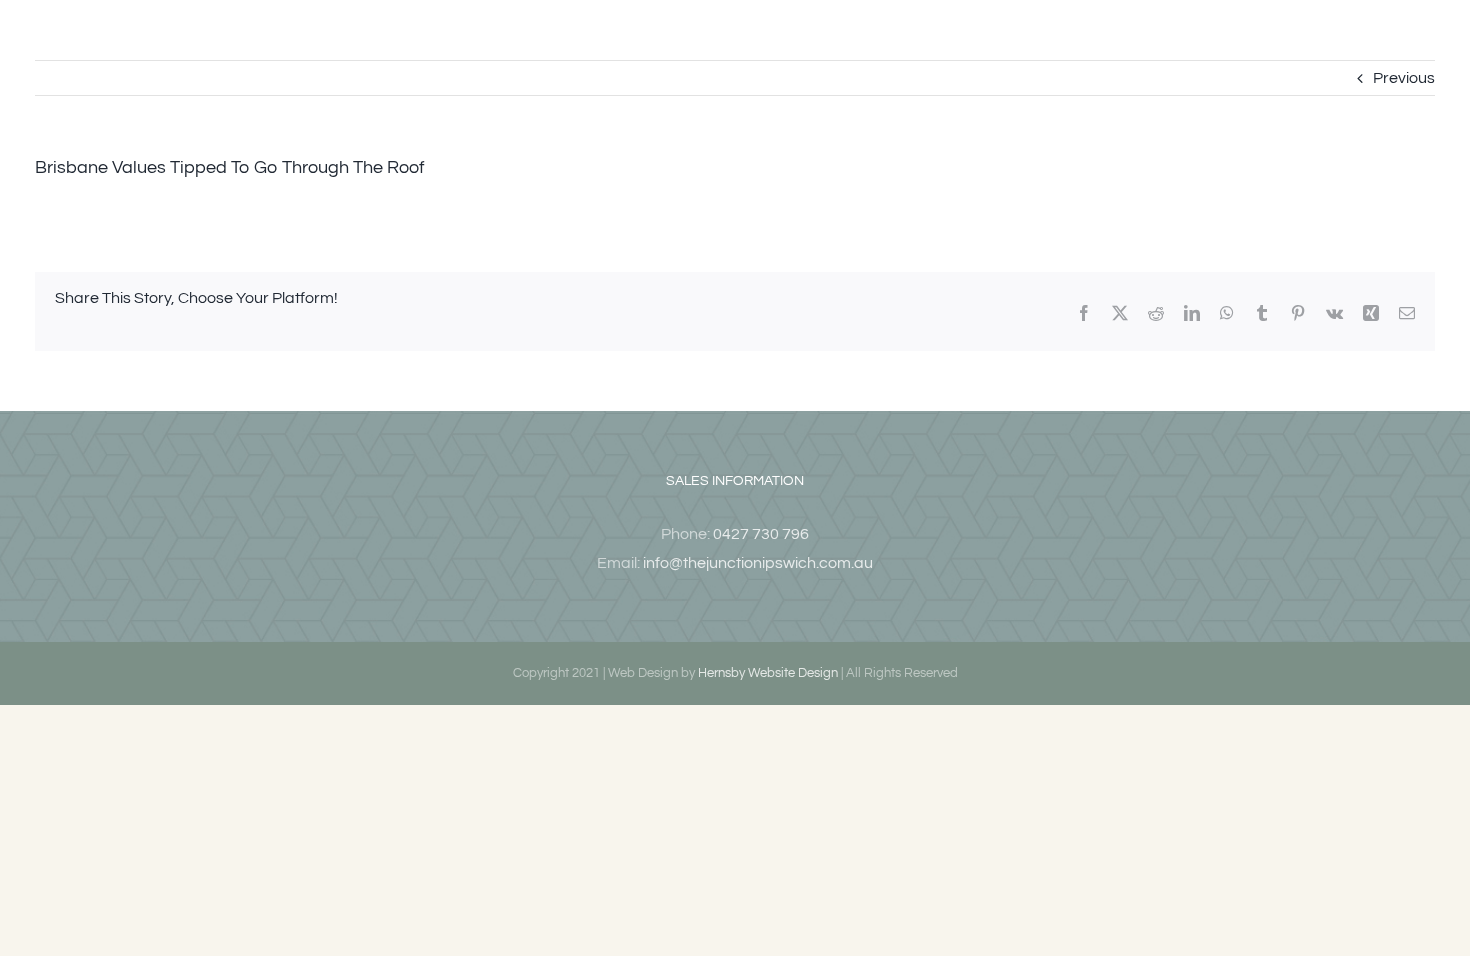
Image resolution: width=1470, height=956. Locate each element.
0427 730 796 (761, 534)
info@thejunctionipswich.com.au (758, 563)
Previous (1404, 78)
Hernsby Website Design (768, 673)
